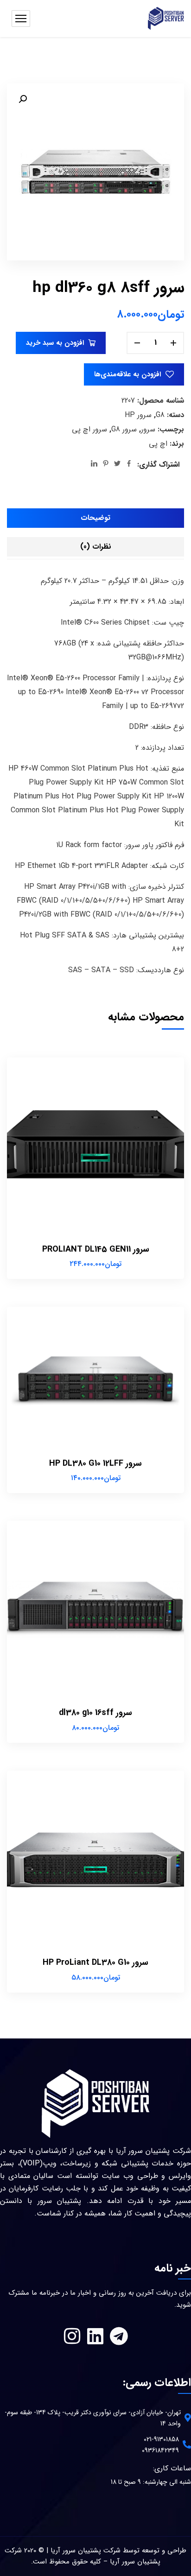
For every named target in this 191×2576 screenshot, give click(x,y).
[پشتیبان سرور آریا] (166, 19)
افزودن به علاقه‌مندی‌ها (127, 374)
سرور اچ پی (89, 429)
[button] (23, 99)
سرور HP (138, 415)
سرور (148, 429)
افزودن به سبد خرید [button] (20, 1076)
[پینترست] (106, 465)
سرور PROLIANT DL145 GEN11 (96, 1249)
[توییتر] (117, 465)
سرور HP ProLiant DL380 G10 (95, 1962)
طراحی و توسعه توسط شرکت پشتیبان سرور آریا (118, 2551)
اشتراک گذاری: (158, 465)
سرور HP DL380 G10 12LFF (95, 1463)
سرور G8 (124, 429)
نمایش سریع (20, 1139)
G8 (160, 415)
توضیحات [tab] (95, 518)
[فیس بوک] (129, 465)
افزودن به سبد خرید (55, 343)
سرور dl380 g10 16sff (95, 1713)
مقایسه (20, 1097)
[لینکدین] (94, 465)
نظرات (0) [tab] (96, 547)
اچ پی (158, 444)
